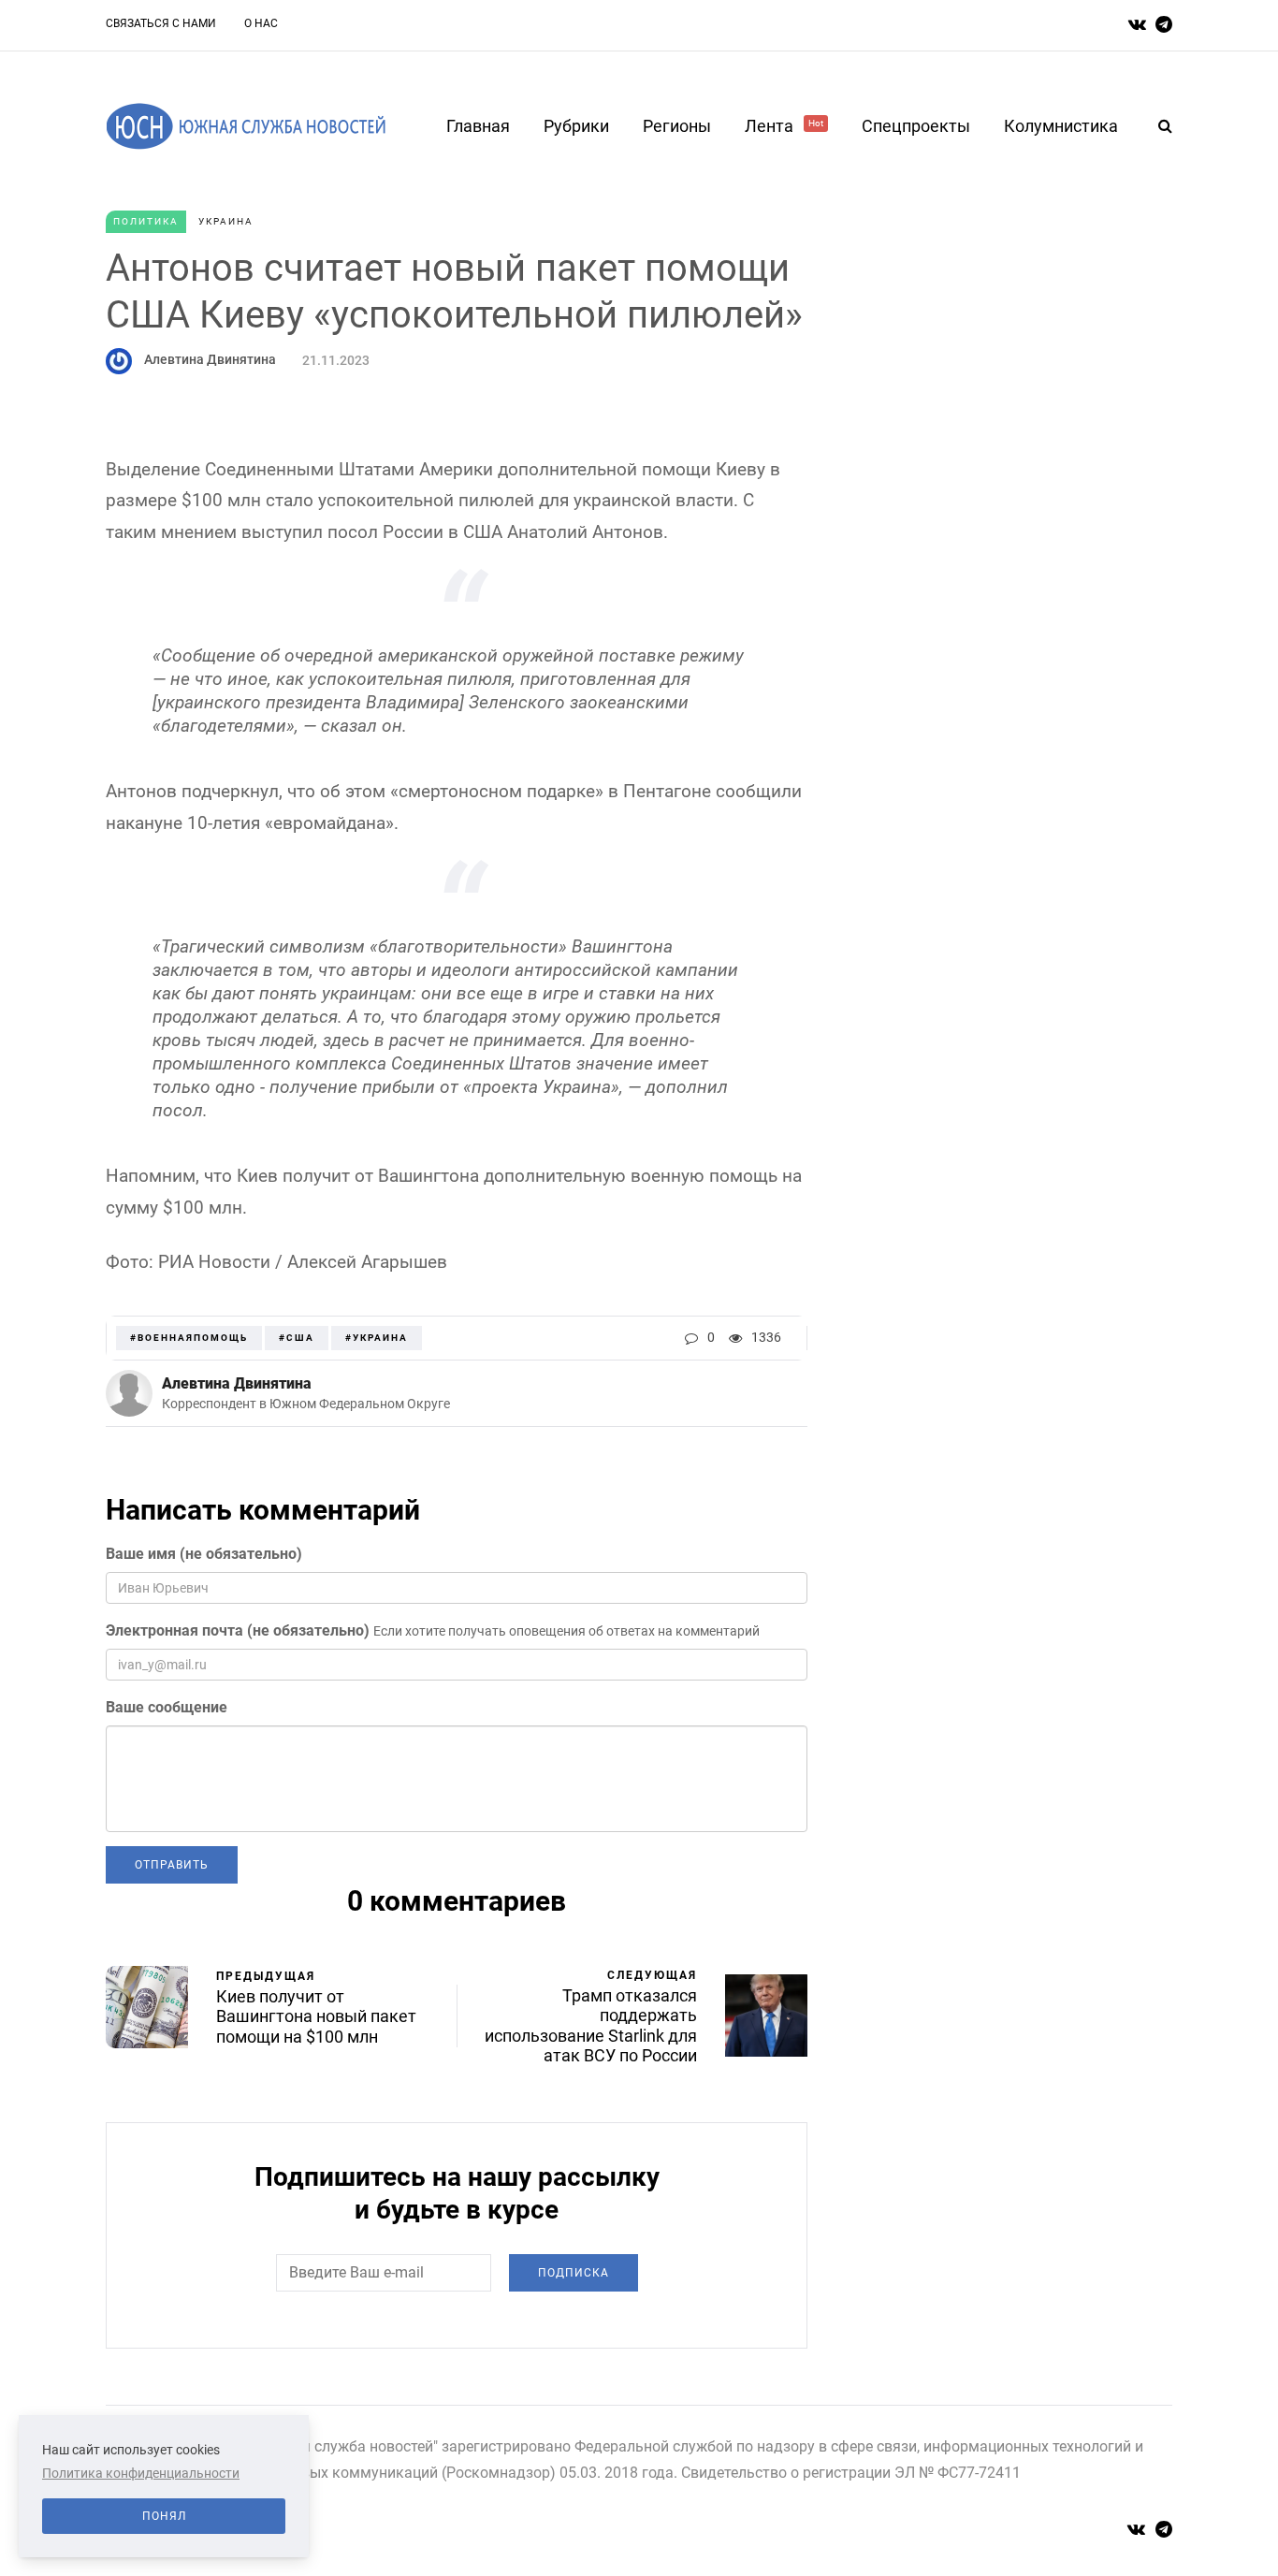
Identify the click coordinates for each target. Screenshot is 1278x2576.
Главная (478, 126)
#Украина (377, 1338)
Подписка (574, 2273)
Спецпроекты (916, 126)
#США (297, 1338)
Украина (226, 221)
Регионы (677, 126)
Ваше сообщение (167, 1707)
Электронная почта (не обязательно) (238, 1630)
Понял (164, 2516)
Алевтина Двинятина (210, 359)
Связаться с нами (161, 23)
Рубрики (576, 126)
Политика (146, 221)
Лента (784, 126)
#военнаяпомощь (189, 1338)
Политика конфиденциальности (141, 2473)
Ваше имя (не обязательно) (204, 1554)
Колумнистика (1061, 126)
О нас (261, 23)
